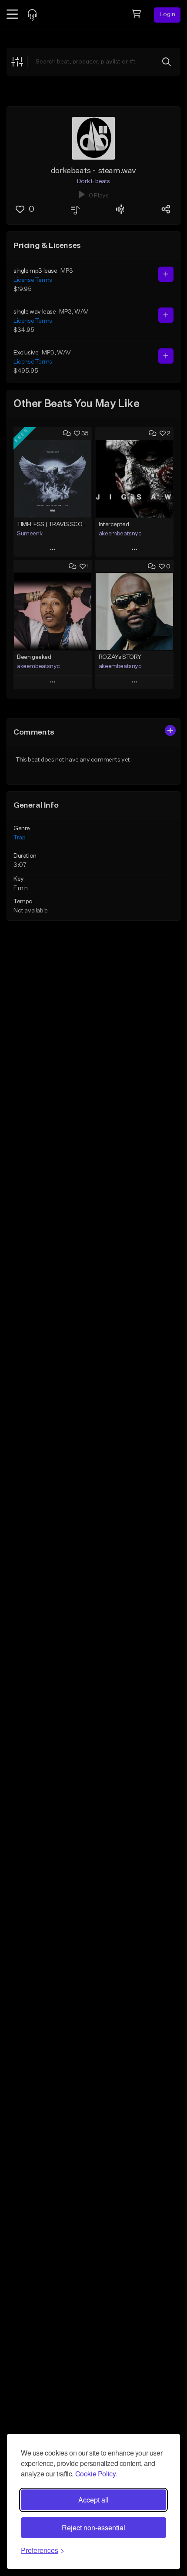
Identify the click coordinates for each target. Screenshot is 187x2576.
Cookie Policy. (96, 2474)
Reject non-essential (93, 2528)
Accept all (93, 2500)
